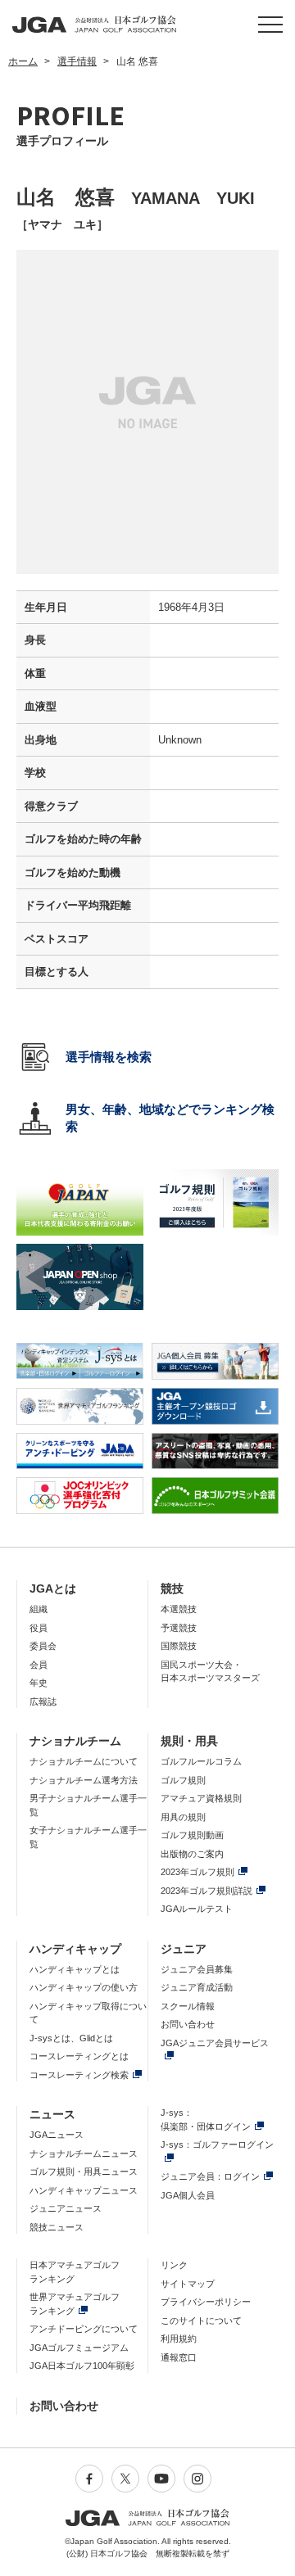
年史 (39, 1683)
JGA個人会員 (188, 2195)
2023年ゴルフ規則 (197, 1872)
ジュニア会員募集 (197, 1969)
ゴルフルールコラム (201, 1761)
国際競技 (179, 1646)
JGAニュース (57, 2135)
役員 (39, 1628)
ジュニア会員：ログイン (210, 2176)
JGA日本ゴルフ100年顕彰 (82, 2366)
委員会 (43, 1646)
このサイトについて (201, 2321)
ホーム (23, 61)
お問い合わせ (188, 2024)
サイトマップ (188, 2284)
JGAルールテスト (197, 1909)
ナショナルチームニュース (84, 2153)
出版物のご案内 (192, 1854)
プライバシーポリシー (206, 2302)
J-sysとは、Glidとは (71, 2038)
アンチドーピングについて (84, 2329)
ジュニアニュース (66, 2208)
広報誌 (43, 1702)
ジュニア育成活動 (197, 1987)
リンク (174, 2265)
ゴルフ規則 (183, 1780)
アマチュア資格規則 (201, 1798)
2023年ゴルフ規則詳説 (206, 1891)
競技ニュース (57, 2227)
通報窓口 (179, 2357)
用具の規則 (183, 1817)
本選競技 (179, 1609)
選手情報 (77, 61)
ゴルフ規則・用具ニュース (84, 2172)
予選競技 (179, 1628)
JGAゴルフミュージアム (79, 2348)
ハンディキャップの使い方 (84, 1987)
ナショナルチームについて (84, 1761)
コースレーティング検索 (79, 2075)
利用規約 (179, 2339)
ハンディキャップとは (75, 1969)
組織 (39, 1609)
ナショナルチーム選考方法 (84, 1780)
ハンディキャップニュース (84, 2190)
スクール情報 (188, 2006)
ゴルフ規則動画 (192, 1835)
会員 (39, 1665)
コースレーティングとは (79, 2056)
